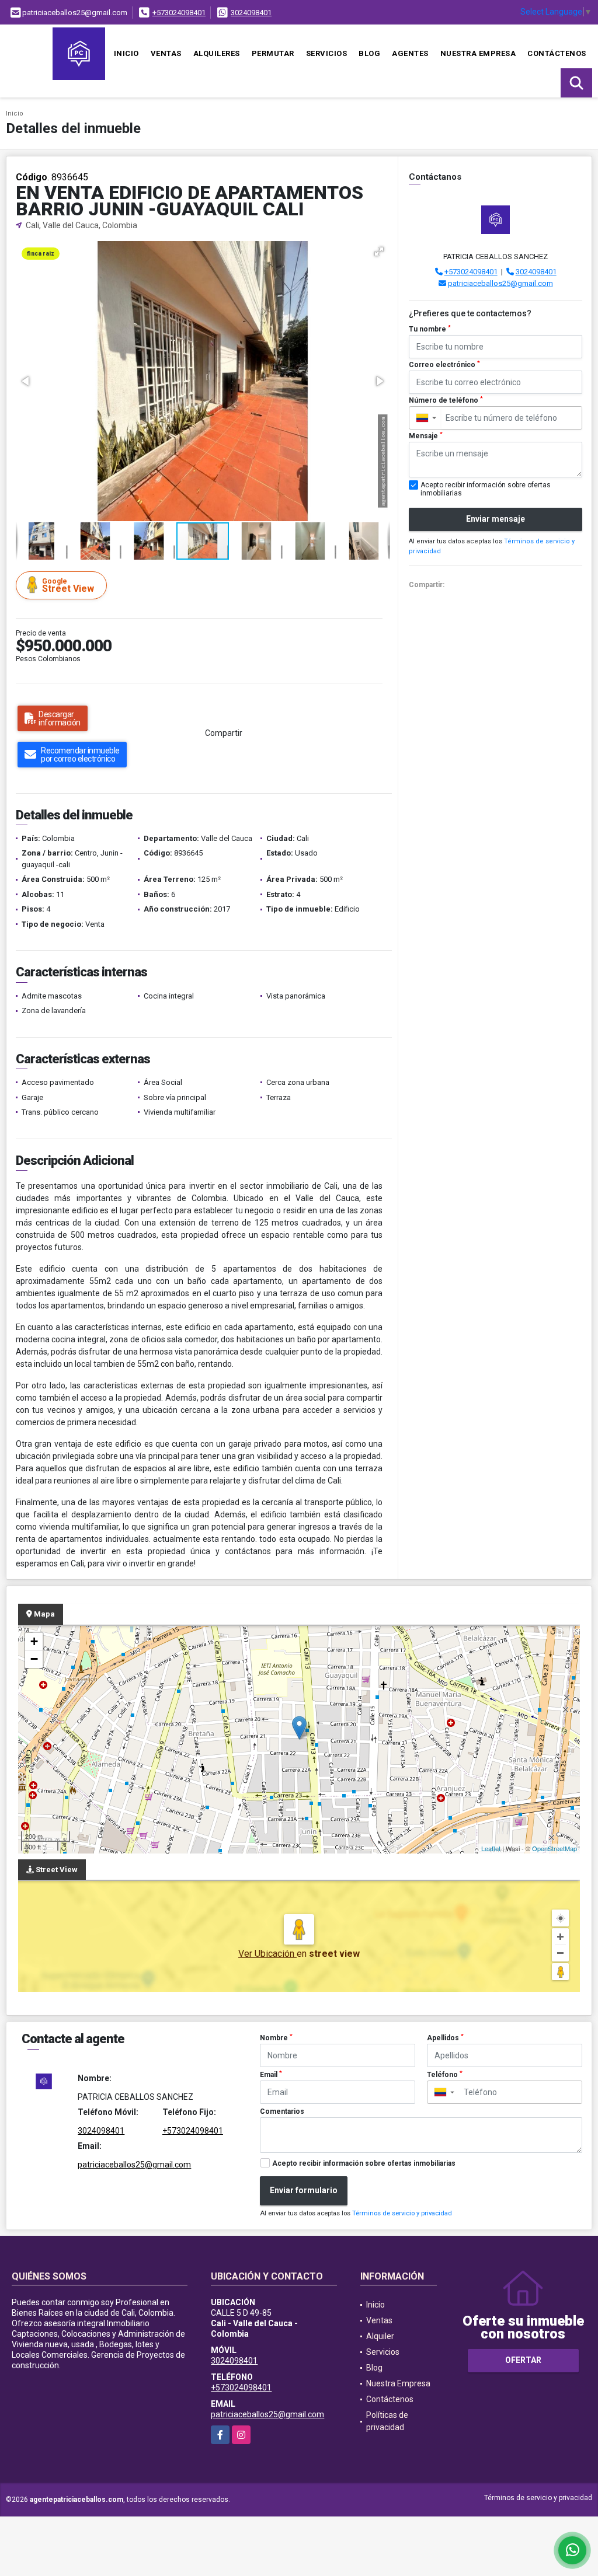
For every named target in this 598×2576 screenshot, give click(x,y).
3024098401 (251, 13)
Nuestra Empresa (478, 53)
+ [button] (34, 1641)
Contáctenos (557, 53)
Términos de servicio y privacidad (402, 2213)
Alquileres (217, 53)
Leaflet (491, 1848)
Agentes (410, 53)
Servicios (327, 53)
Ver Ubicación (267, 1954)
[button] (379, 252)
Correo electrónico (444, 365)
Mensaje (426, 436)
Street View (68, 586)
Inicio (126, 53)
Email (271, 2075)
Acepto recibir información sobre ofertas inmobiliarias (364, 2163)
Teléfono (445, 2075)
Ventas (166, 53)
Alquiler (380, 2336)
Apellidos (445, 2038)
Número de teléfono (446, 400)
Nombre (276, 2038)
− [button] (34, 1659)
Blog (369, 53)
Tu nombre (430, 329)
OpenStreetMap (554, 1848)
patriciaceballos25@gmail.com (500, 283)
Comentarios (282, 2111)
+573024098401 (179, 13)
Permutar (273, 53)
